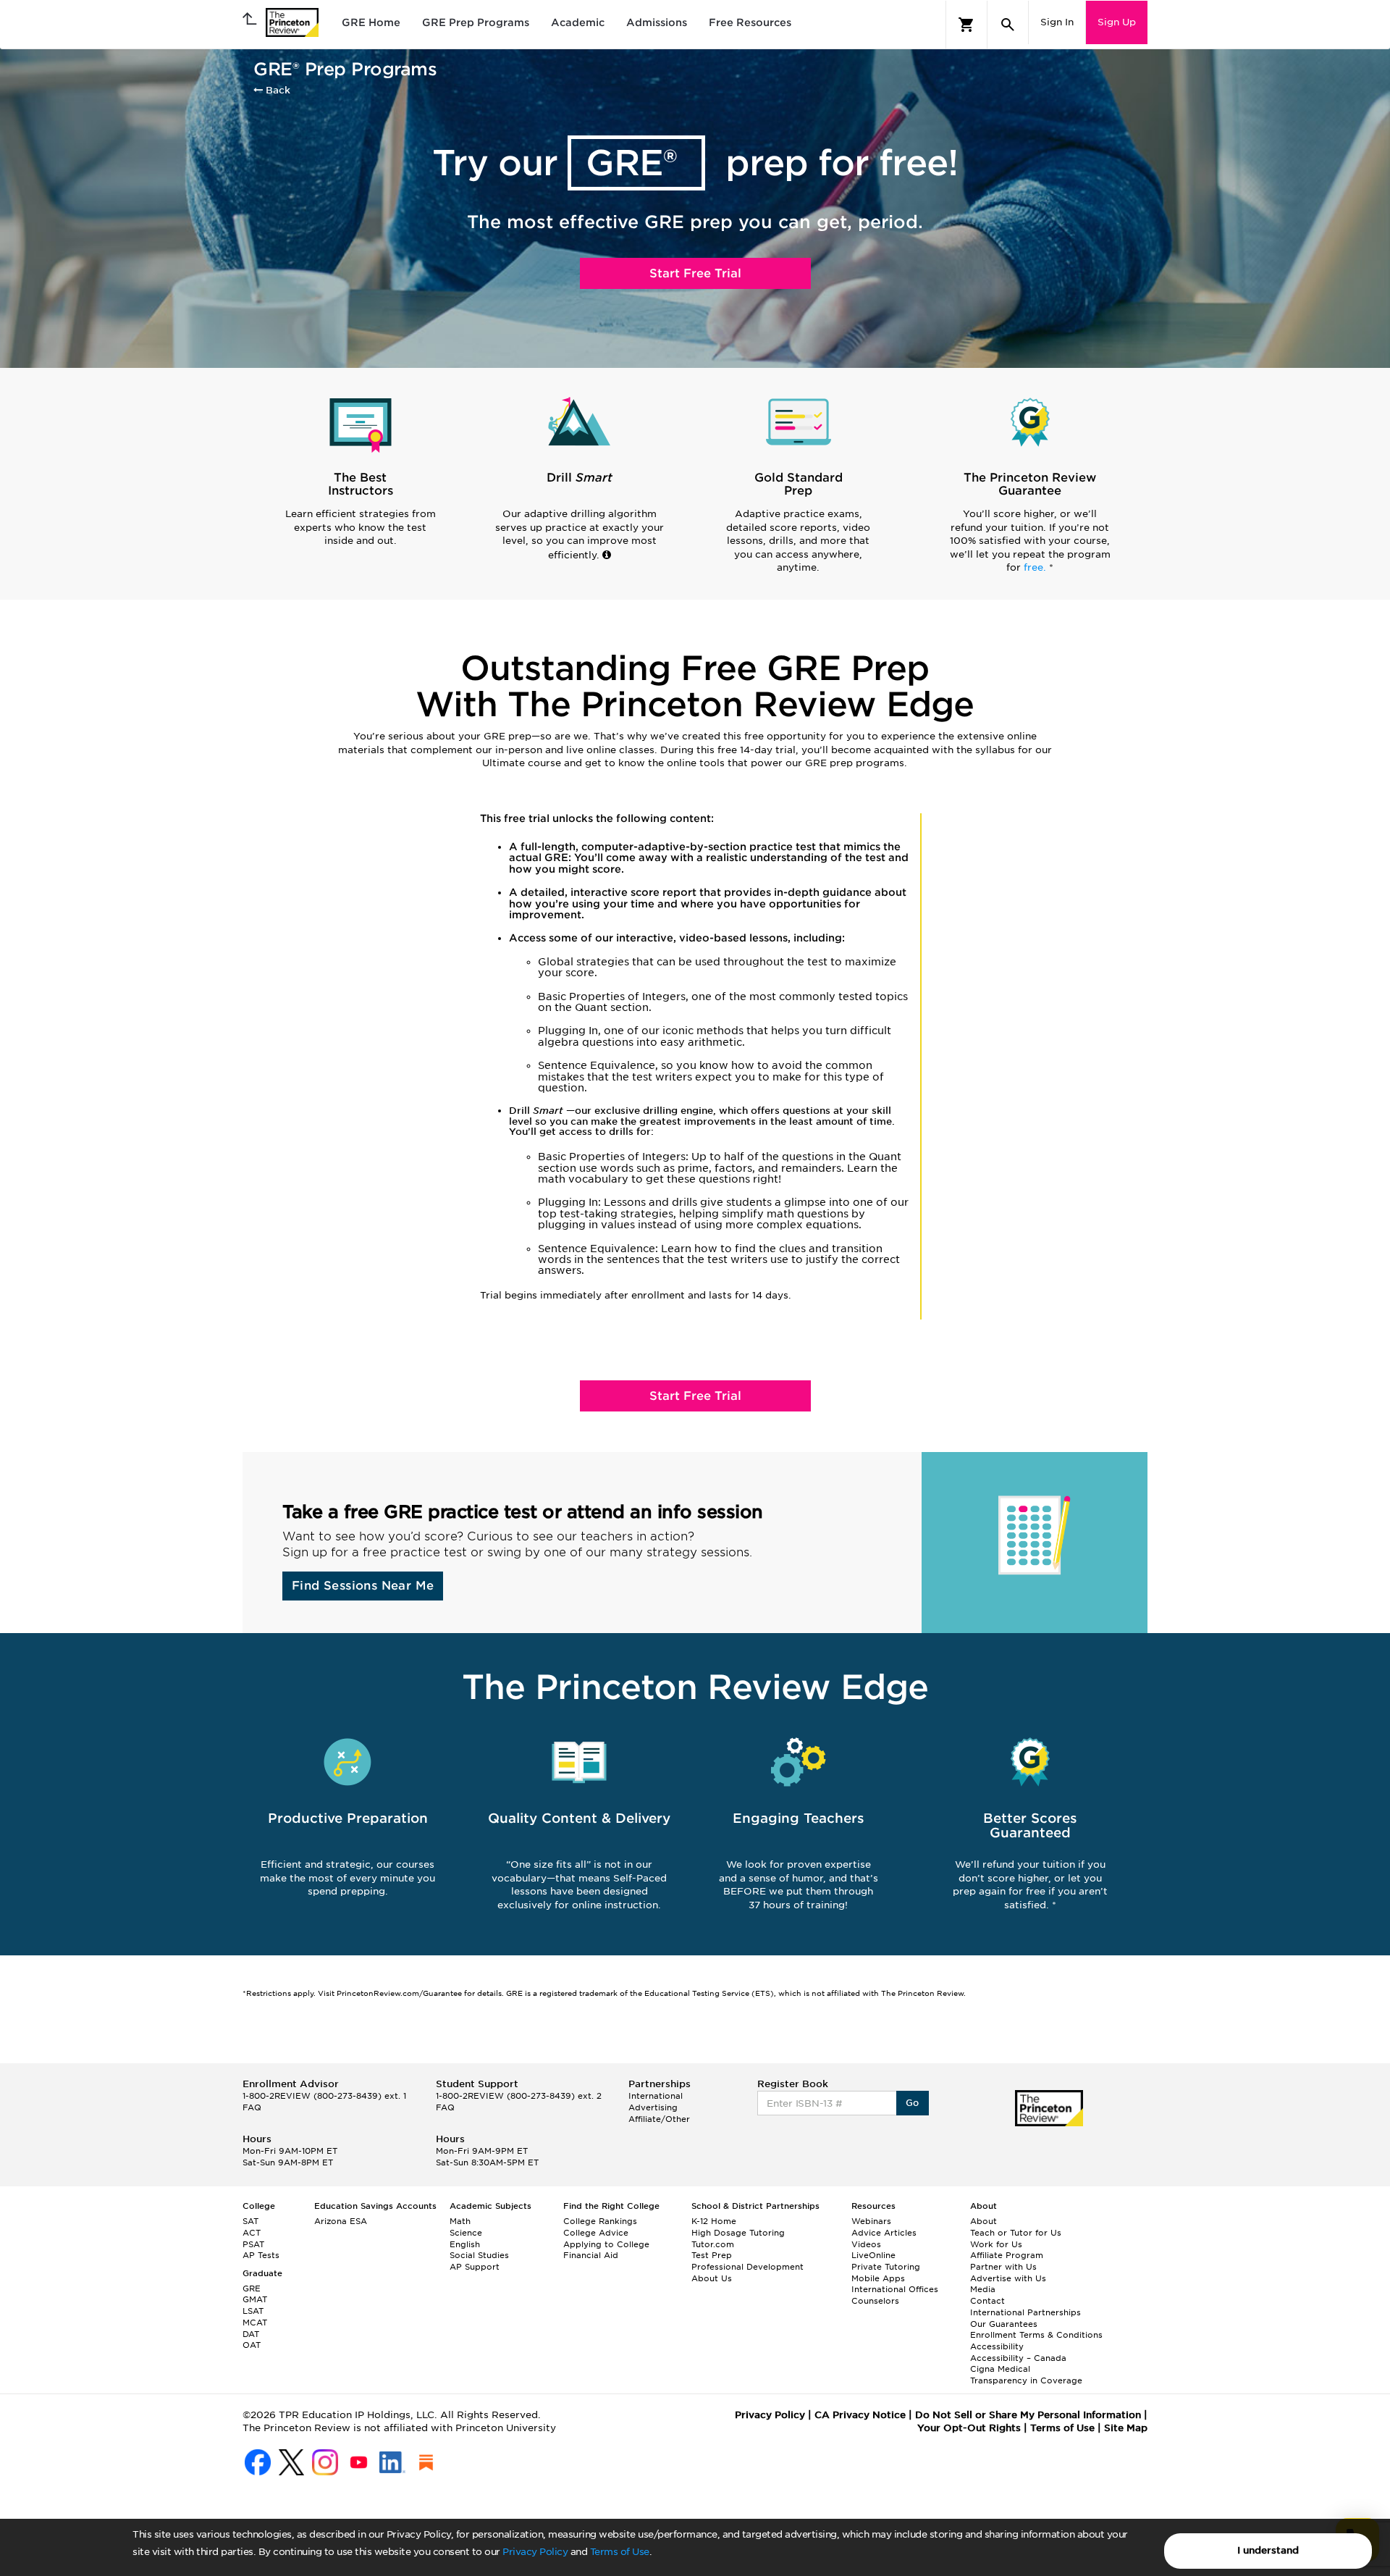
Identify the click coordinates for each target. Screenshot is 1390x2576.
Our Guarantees (1004, 2324)
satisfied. (1028, 1905)
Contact (987, 2301)
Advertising (653, 2107)
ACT (252, 2233)
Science (466, 2233)
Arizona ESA (341, 2221)
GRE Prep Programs (476, 22)
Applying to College (606, 2244)
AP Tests (261, 2255)
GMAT (255, 2299)
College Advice (596, 2233)
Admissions (657, 22)
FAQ (252, 2107)
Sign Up (1117, 22)
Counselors (875, 2301)
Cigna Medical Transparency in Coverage (1026, 2375)
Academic (578, 22)
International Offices (895, 2289)
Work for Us (996, 2244)
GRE (252, 2288)
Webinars (871, 2221)
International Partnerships (1025, 2312)
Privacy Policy (535, 2552)
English (465, 2244)
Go (913, 2103)
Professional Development (747, 2267)
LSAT (253, 2311)
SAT (250, 2221)
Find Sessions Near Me (363, 1586)
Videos (866, 2244)
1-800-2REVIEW (324, 2096)
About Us (712, 2278)
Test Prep (712, 2255)
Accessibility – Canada (1018, 2358)
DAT (251, 2334)
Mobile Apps (878, 2278)
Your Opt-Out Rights (969, 2428)
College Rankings (600, 2221)
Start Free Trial (695, 273)
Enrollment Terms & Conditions (1036, 2335)
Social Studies (479, 2255)
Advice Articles (884, 2233)
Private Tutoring (886, 2267)
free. (1036, 567)
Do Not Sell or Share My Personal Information (1028, 2415)
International (656, 2096)
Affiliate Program (1007, 2255)
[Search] (1008, 25)
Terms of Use (620, 2552)
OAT (252, 2345)
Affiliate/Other (659, 2119)
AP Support (475, 2267)
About (983, 2221)
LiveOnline (873, 2255)
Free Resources (750, 22)
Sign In (1057, 22)
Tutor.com (713, 2244)
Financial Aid (591, 2255)
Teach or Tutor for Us (1016, 2233)
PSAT (253, 2244)
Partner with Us (1003, 2267)
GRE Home (371, 22)
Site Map (1126, 2428)
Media (983, 2289)
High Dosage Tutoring (738, 2233)
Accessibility (997, 2346)
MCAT (255, 2323)
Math (460, 2221)
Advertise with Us (1008, 2278)
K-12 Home (714, 2221)
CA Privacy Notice (860, 2415)
